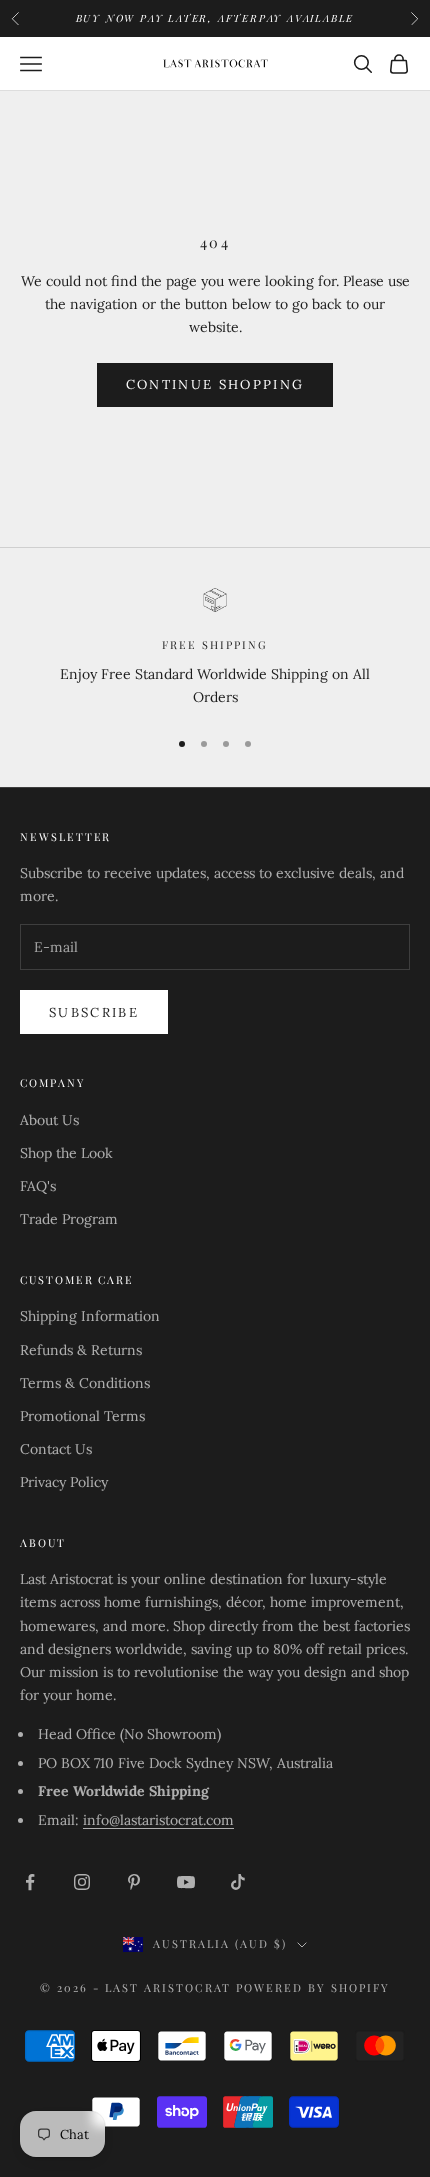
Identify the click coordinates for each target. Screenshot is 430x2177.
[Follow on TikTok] (238, 1882)
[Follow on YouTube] (186, 1882)
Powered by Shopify (313, 1987)
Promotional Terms (82, 1416)
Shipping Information (90, 1316)
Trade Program (69, 1219)
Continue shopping (215, 384)
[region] (215, 648)
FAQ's (38, 1186)
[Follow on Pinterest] (134, 1882)
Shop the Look (66, 1153)
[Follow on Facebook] (30, 1882)
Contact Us (56, 1449)
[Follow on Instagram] (82, 1882)
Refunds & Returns (81, 1350)
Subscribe (94, 1012)
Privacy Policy (64, 1482)
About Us (49, 1120)
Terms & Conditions (85, 1383)
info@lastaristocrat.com (158, 1820)
